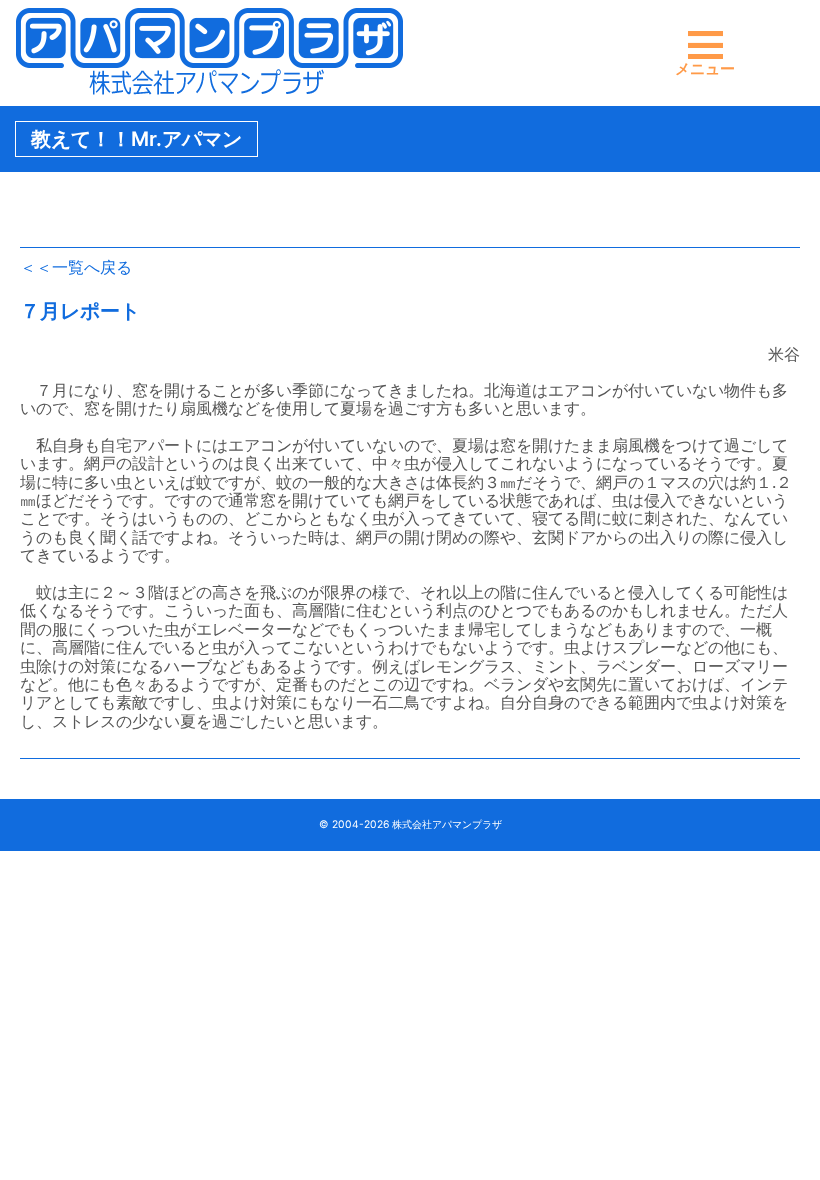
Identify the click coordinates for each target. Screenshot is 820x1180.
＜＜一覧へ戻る (76, 267)
